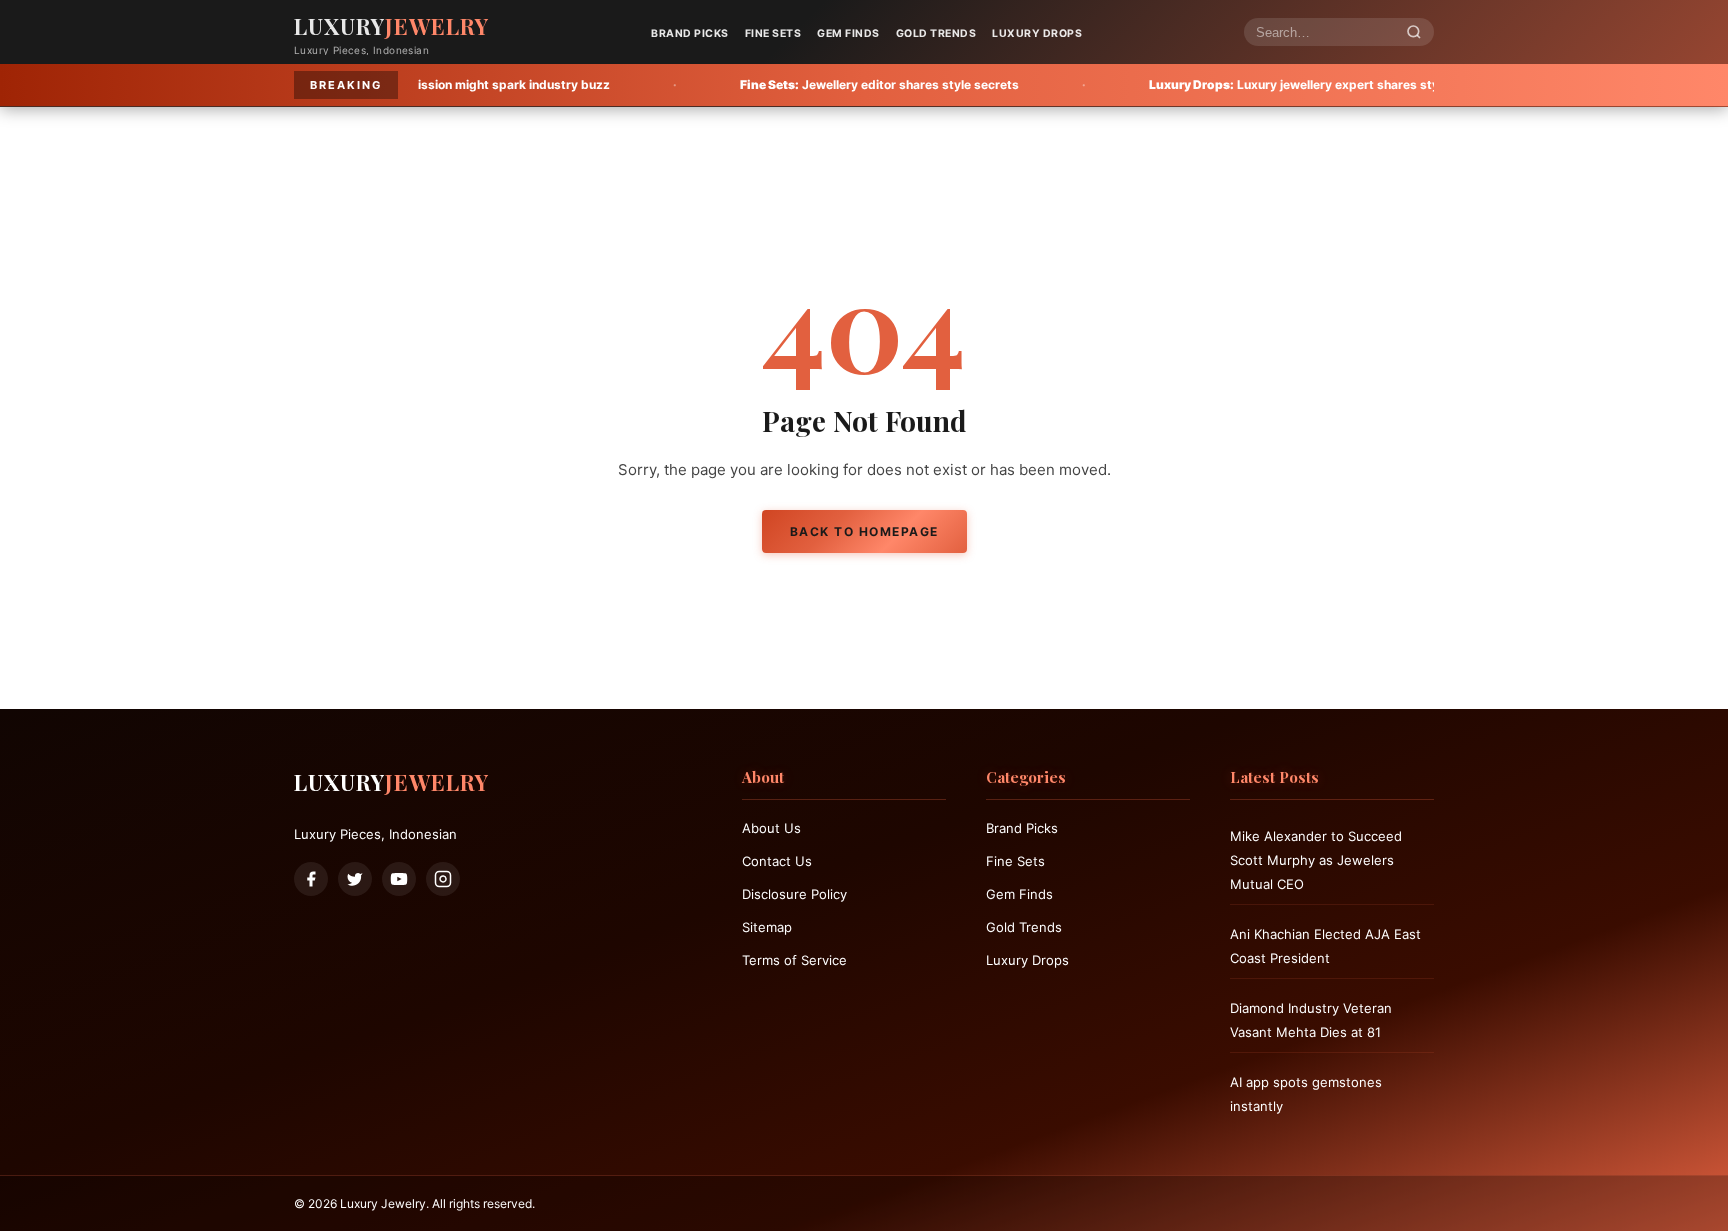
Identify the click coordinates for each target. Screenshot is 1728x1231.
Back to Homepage (864, 531)
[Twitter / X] (355, 879)
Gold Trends (936, 33)
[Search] (1414, 32)
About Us (771, 828)
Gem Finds (848, 33)
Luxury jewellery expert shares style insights (1241, 84)
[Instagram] (443, 879)
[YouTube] (399, 879)
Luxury (391, 26)
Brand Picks (690, 33)
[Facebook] (311, 879)
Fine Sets (773, 33)
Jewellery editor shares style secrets (796, 84)
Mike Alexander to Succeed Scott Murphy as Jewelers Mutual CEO (1316, 860)
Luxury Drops (1037, 33)
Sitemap (767, 927)
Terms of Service (794, 960)
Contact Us (777, 861)
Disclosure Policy (794, 894)
